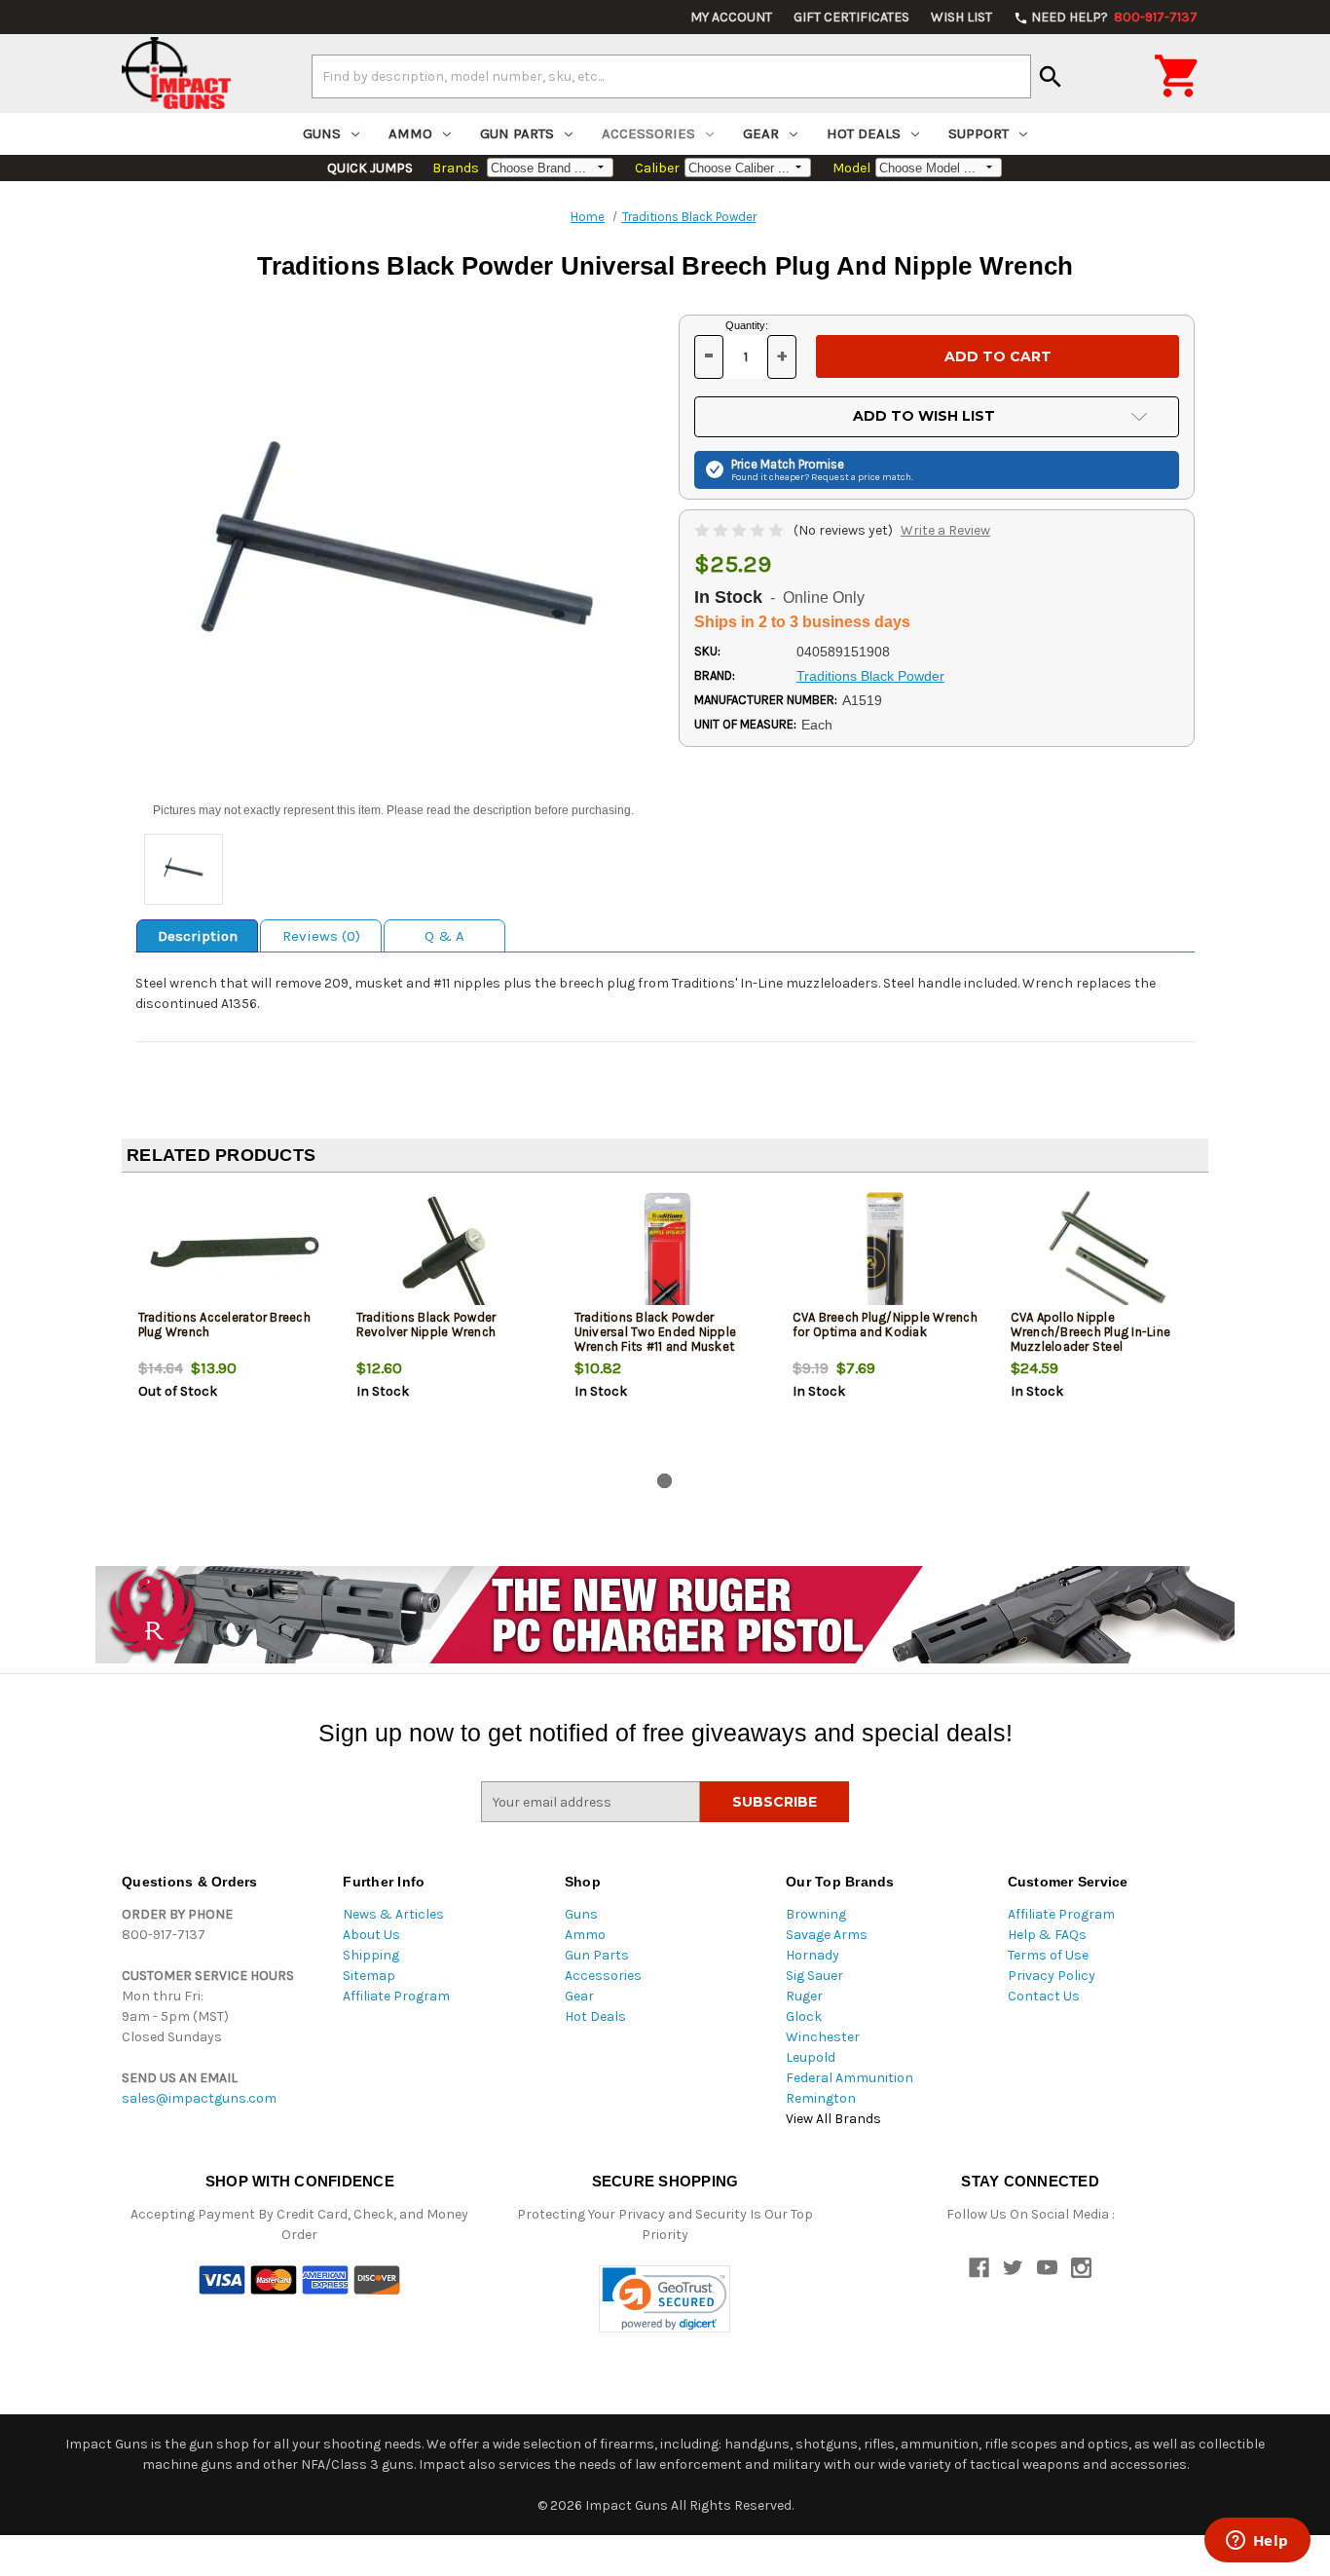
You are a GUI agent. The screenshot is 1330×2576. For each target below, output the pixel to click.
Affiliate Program (396, 1996)
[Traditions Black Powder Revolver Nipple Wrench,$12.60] (449, 1252)
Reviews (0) (321, 936)
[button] (665, 2299)
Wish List (961, 17)
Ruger (804, 1996)
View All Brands (833, 2119)
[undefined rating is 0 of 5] (740, 530)
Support (979, 133)
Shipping (371, 1955)
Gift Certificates (851, 17)
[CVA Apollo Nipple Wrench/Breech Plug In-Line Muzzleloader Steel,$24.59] (1104, 1252)
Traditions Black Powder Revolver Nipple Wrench (426, 1325)
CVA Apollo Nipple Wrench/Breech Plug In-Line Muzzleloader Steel (1091, 1332)
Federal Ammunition (850, 2078)
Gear (761, 133)
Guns (322, 133)
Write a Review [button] (945, 530)
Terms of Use (1048, 1955)
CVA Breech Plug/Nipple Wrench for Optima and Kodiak (885, 1325)
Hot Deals (864, 133)
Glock (804, 2016)
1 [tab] (665, 1481)
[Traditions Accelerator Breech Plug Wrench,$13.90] (231, 1252)
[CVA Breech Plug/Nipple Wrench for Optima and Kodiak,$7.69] (886, 1252)
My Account (731, 17)
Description (198, 936)
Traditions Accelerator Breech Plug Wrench (224, 1325)
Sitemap (369, 1976)
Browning (816, 1914)
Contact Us (1044, 1996)
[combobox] (671, 76)
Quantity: (747, 325)
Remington (821, 2098)
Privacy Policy (1052, 1976)
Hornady (813, 1955)
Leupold (811, 2057)
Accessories (648, 133)
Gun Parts (517, 133)
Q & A (444, 936)
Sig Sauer (814, 1976)
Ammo (410, 133)
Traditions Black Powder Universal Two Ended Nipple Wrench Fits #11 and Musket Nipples (656, 1339)
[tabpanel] (231, 1326)
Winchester (823, 2037)
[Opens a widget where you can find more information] (1257, 2542)
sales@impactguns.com (199, 2098)
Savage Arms (827, 1935)
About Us (371, 1935)
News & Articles (393, 1914)
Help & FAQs (1047, 1935)
